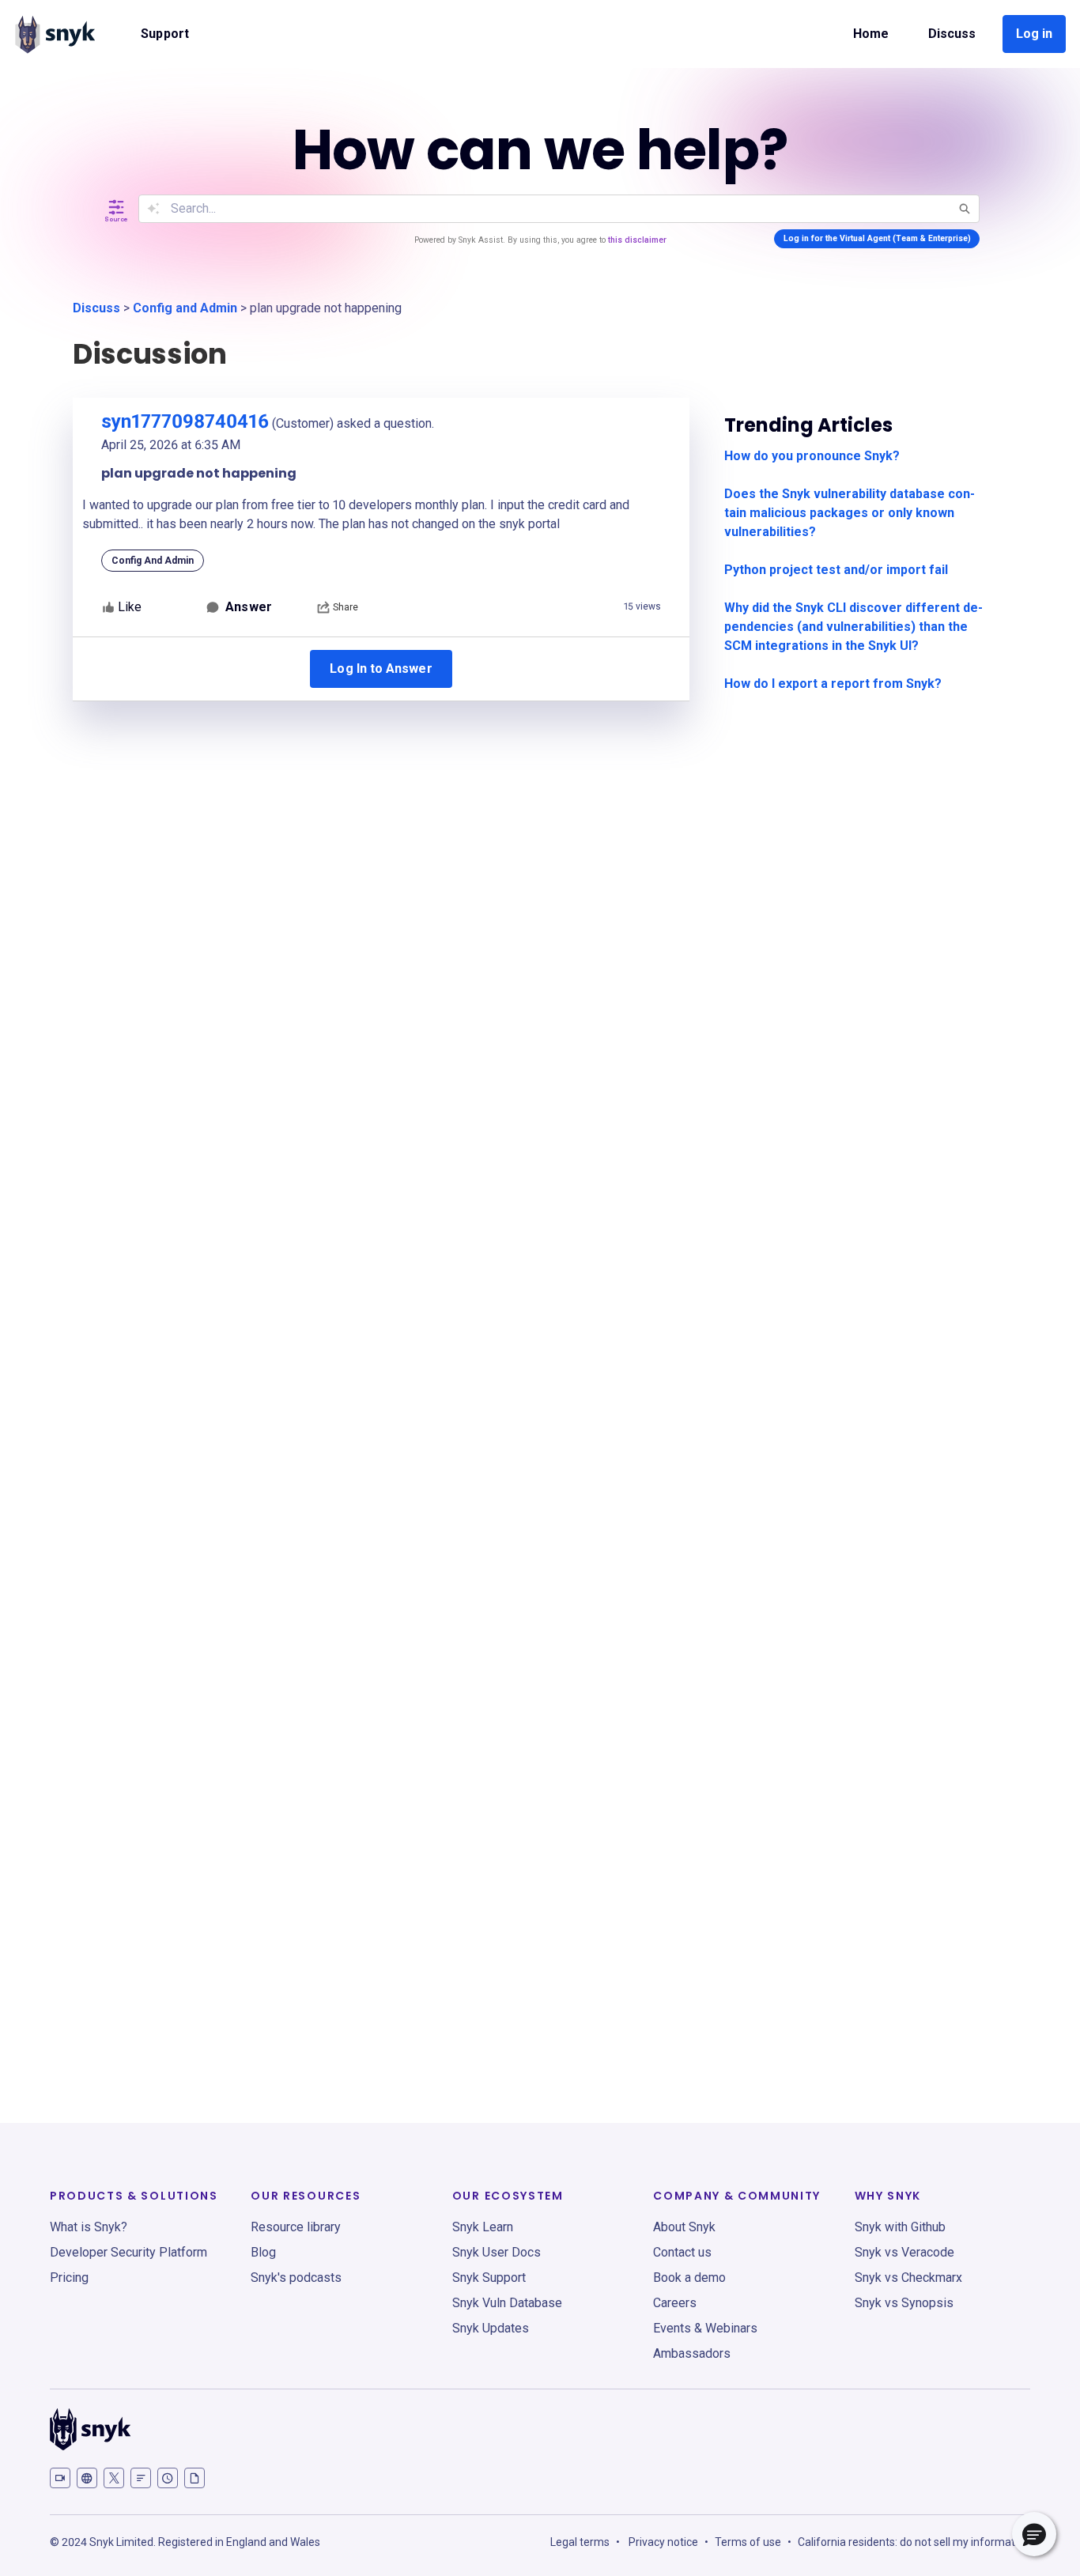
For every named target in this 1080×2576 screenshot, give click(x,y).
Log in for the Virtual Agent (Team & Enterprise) (877, 238)
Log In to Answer (381, 669)
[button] (1034, 2534)
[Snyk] (55, 34)
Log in (1034, 34)
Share (346, 607)
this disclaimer (637, 240)
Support (165, 34)
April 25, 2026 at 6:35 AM (171, 445)
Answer (248, 607)
